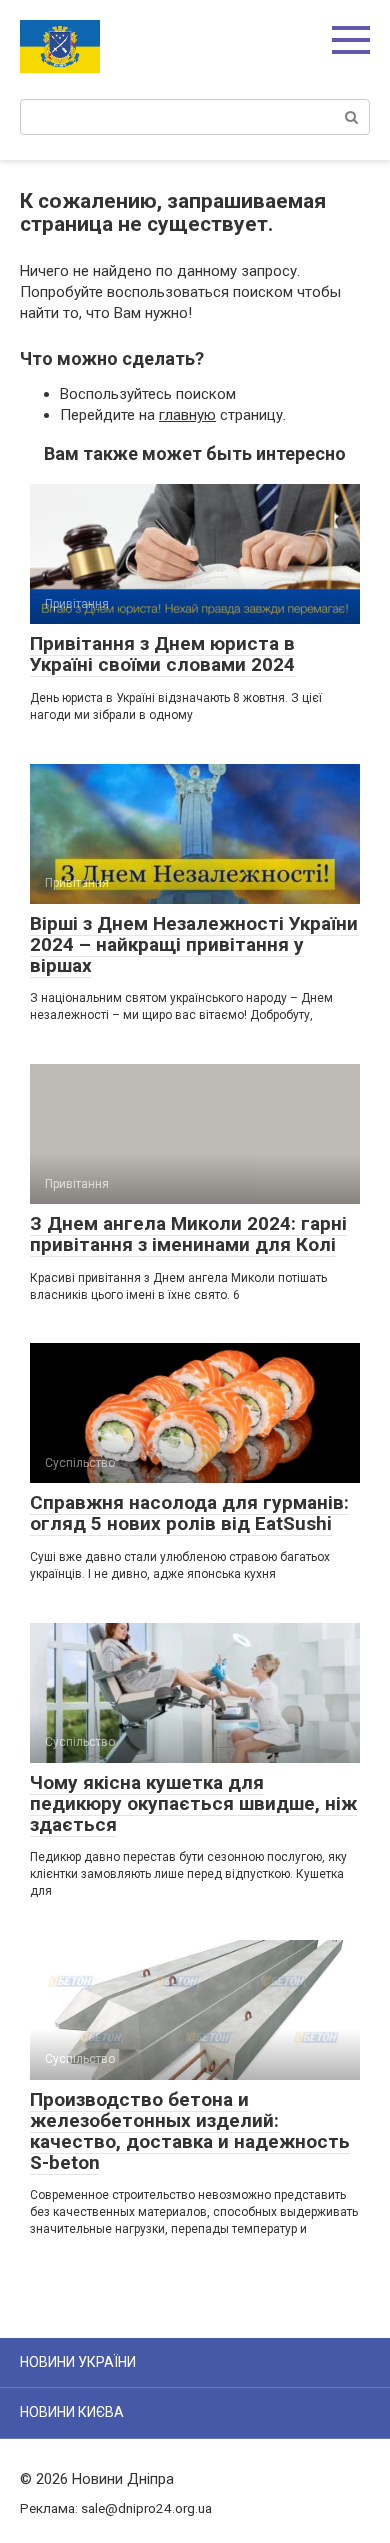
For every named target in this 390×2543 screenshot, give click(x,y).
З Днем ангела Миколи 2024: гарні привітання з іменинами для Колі (188, 1234)
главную (187, 415)
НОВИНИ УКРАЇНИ (78, 2362)
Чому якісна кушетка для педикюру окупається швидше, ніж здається (193, 1803)
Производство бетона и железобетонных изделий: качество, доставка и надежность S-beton (190, 2131)
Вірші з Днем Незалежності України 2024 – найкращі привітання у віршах (194, 944)
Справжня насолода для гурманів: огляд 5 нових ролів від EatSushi (189, 1513)
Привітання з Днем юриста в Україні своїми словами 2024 (162, 654)
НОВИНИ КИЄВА (72, 2412)
